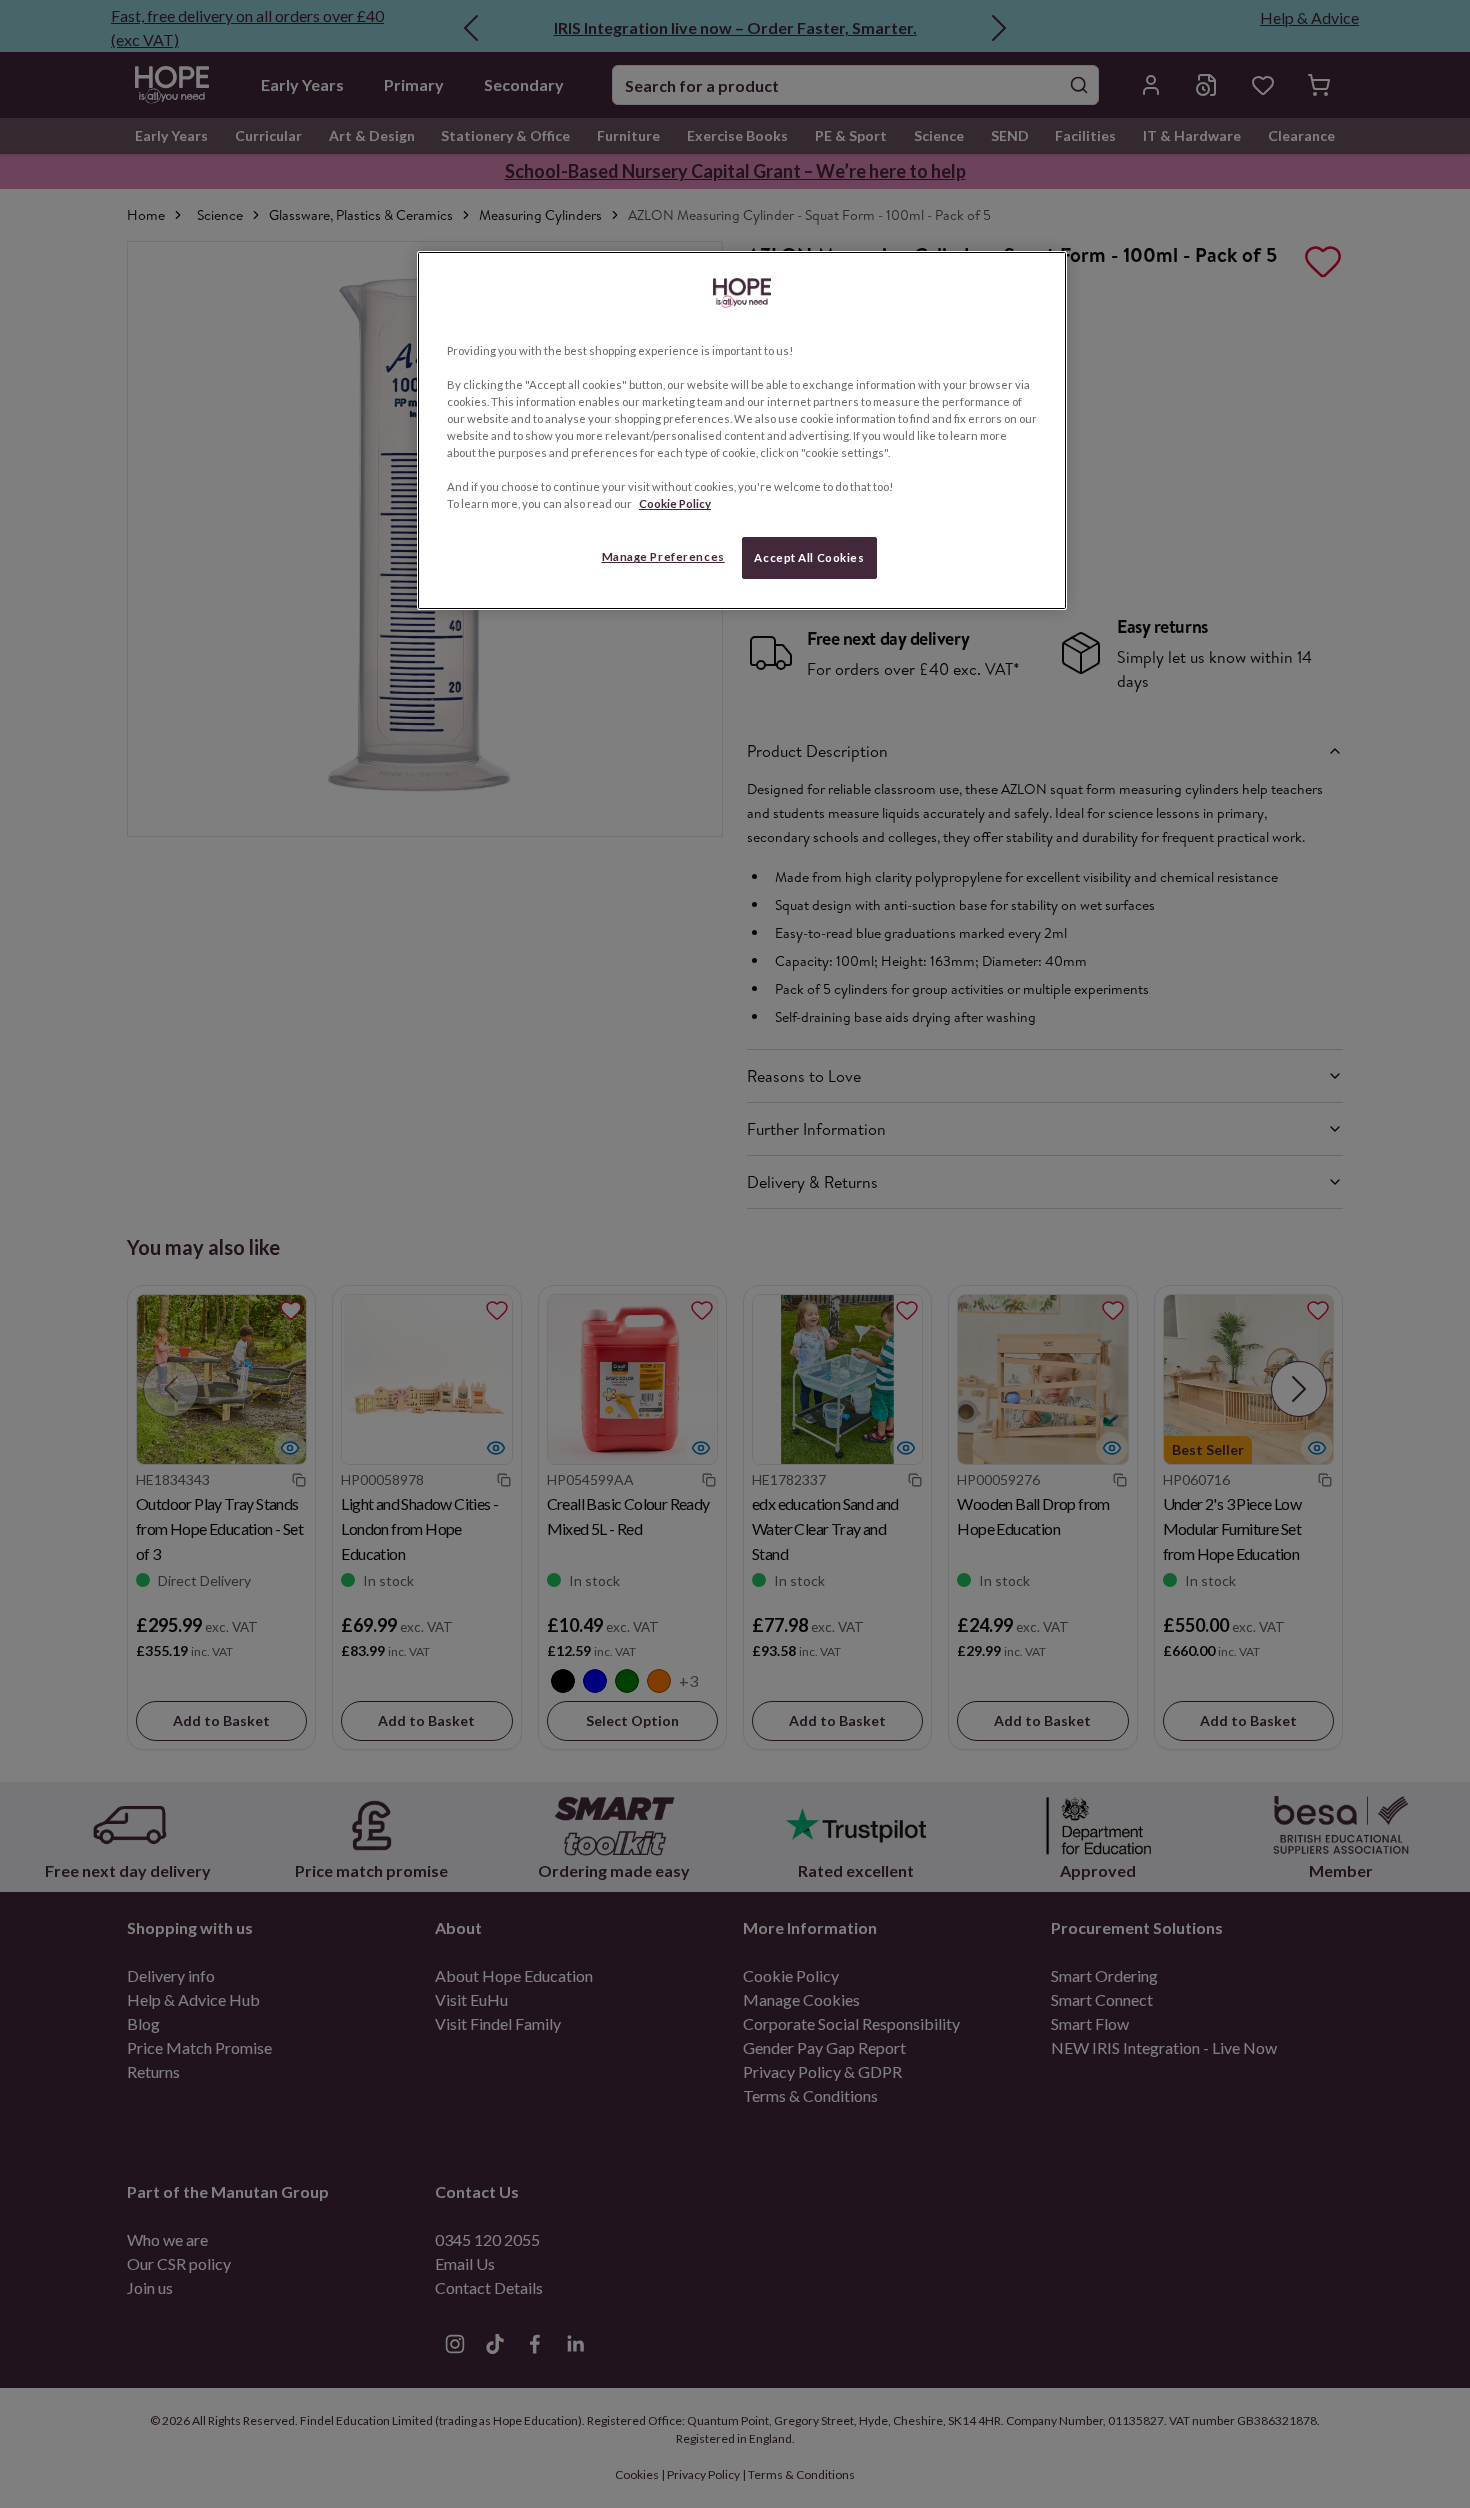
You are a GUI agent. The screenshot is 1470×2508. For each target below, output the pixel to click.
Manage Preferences (663, 556)
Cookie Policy (675, 503)
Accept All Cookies (809, 557)
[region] (742, 431)
